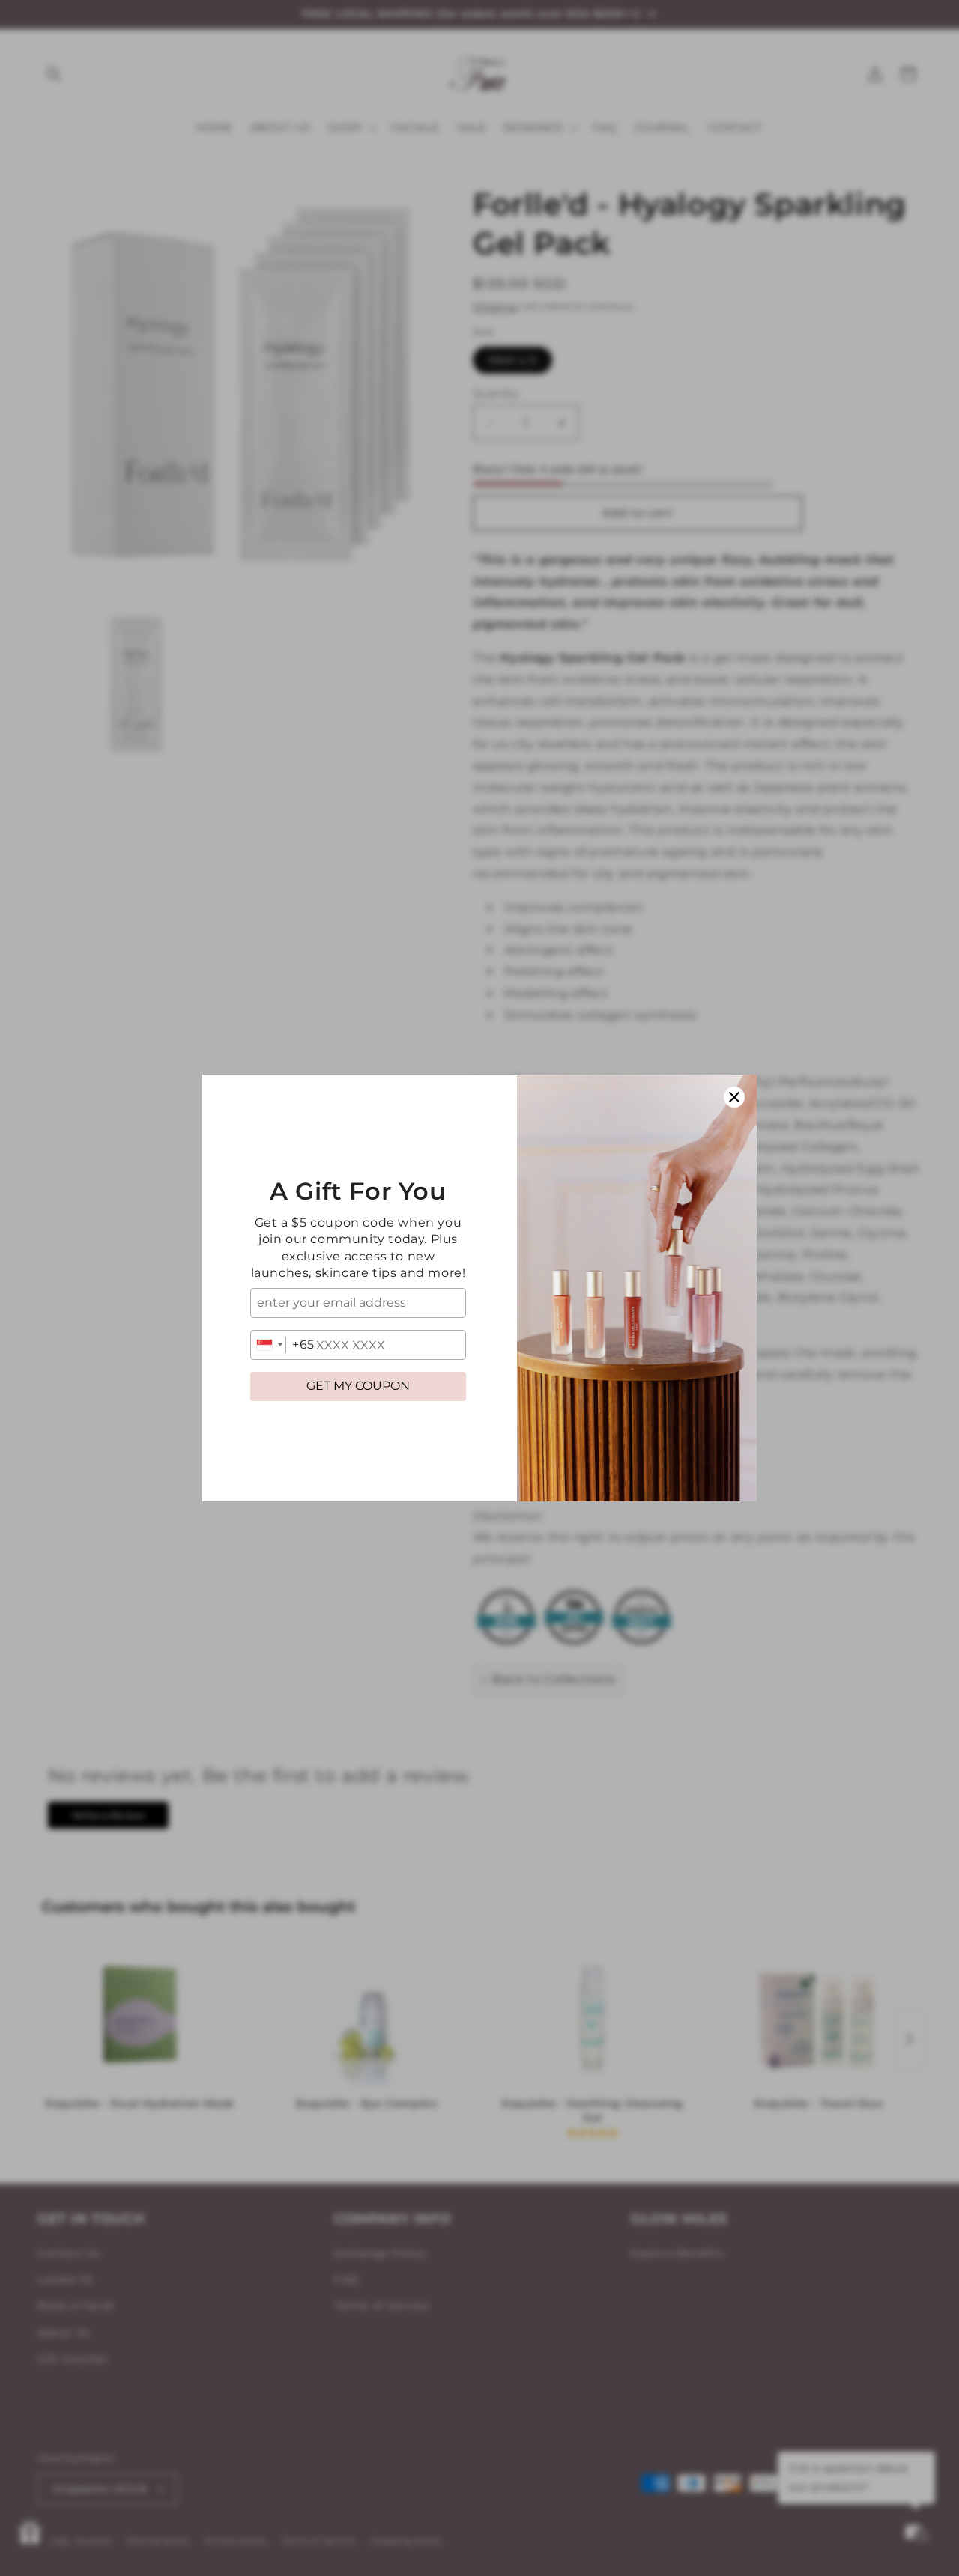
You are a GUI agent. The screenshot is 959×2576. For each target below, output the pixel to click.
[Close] (734, 1097)
